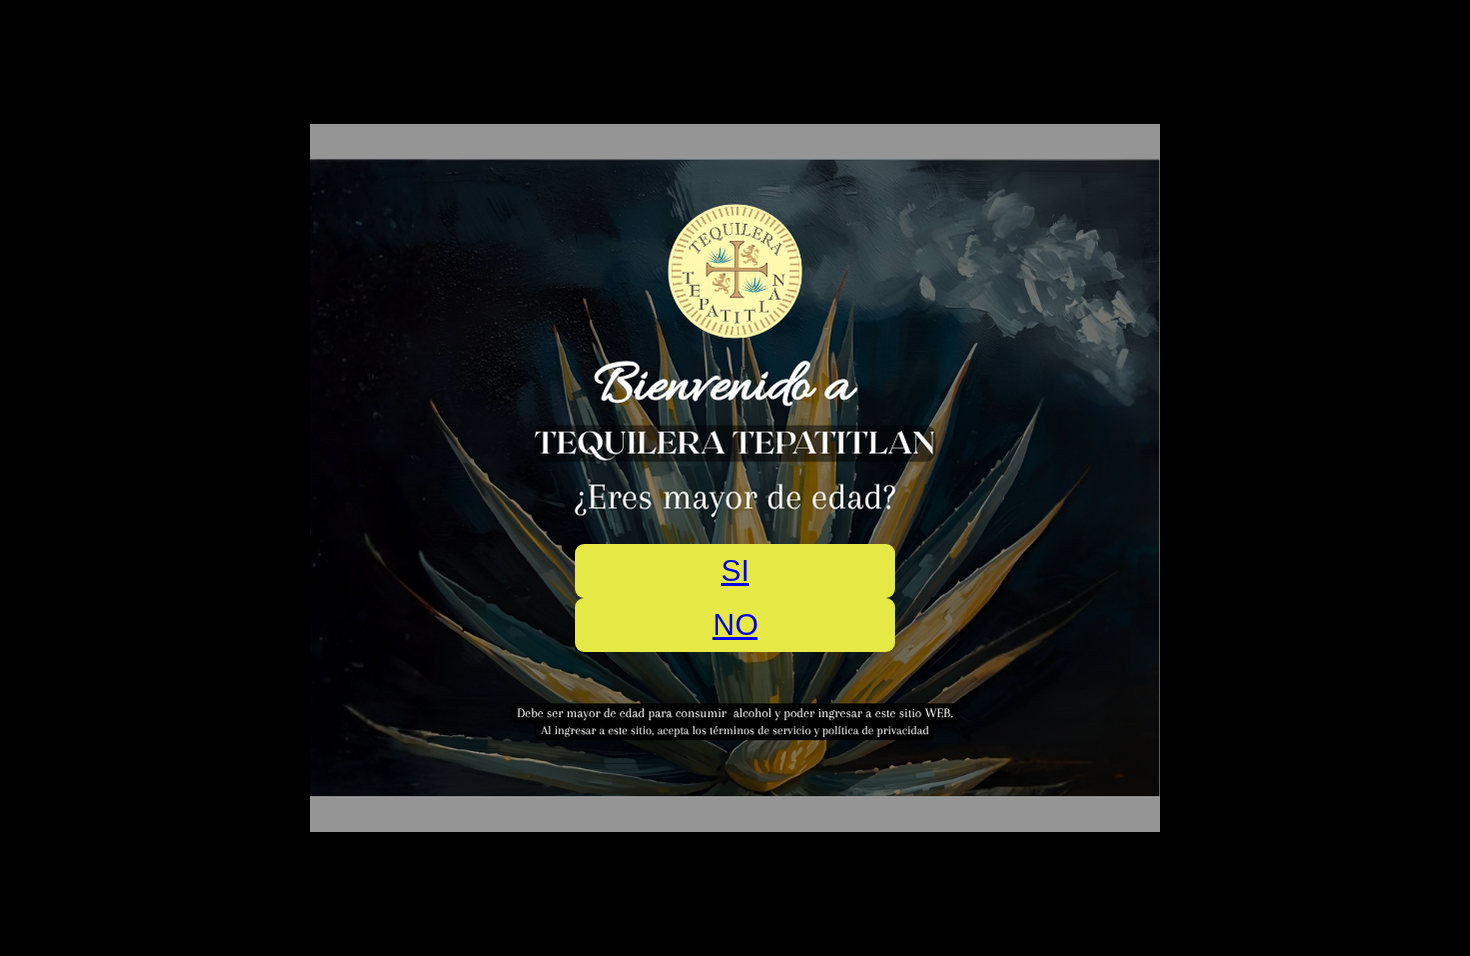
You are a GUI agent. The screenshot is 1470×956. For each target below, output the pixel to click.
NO (735, 624)
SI (735, 570)
